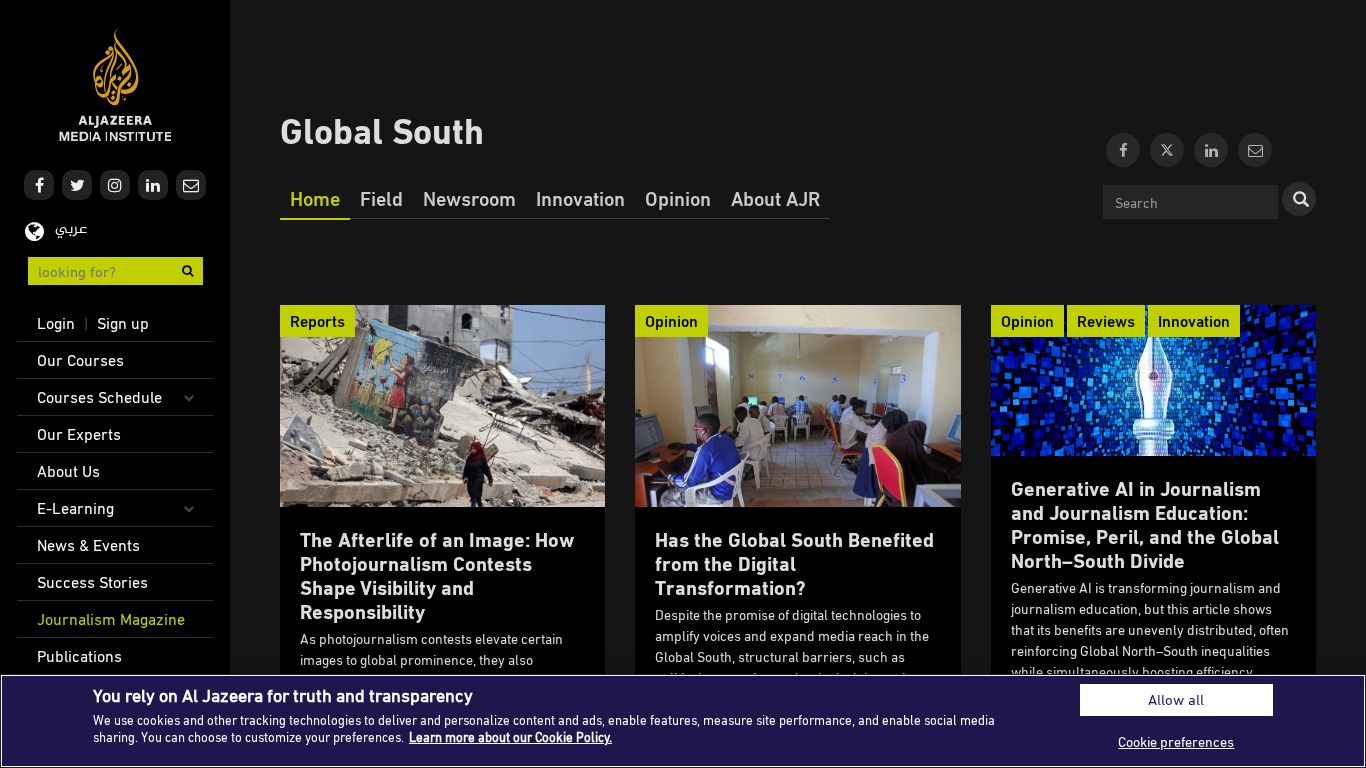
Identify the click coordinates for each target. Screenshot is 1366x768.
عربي (71, 229)
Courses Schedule (99, 397)
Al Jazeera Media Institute (115, 85)
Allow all (1176, 699)
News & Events (88, 545)
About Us (68, 471)
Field (381, 198)
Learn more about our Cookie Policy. (510, 737)
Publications (79, 656)
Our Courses (80, 360)
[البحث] (1299, 199)
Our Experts (79, 434)
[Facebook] (1123, 150)
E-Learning (75, 508)
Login (56, 323)
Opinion (678, 198)
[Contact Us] (1255, 150)
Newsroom (469, 198)
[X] (1167, 150)
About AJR (775, 198)
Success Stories (92, 582)
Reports (317, 321)
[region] (683, 721)
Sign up (123, 323)
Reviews (1106, 321)
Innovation (580, 198)
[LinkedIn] (1211, 150)
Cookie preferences (1176, 741)
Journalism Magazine (111, 619)
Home (315, 198)
